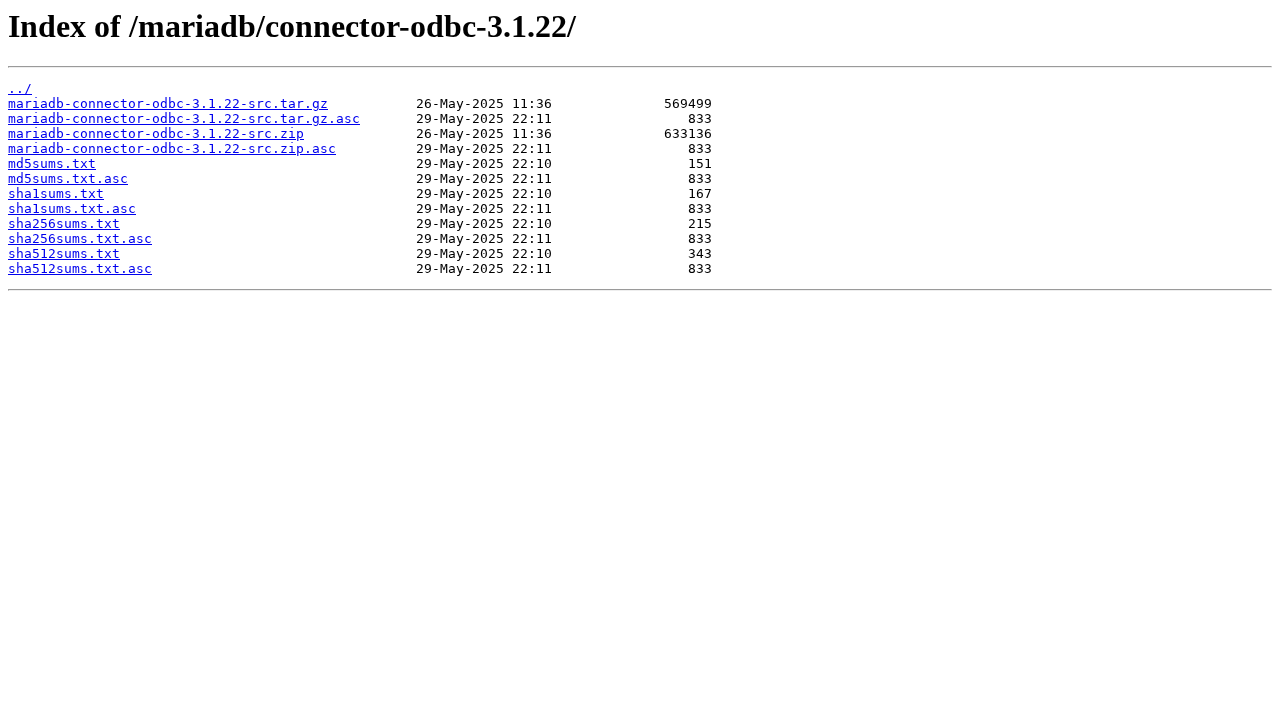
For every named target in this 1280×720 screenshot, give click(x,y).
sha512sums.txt (64, 253)
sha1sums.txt (56, 193)
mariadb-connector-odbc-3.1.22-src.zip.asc (172, 148)
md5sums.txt (52, 163)
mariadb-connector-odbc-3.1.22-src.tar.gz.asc (184, 118)
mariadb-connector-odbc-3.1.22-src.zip (156, 133)
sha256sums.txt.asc (80, 238)
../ (20, 88)
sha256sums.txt (64, 223)
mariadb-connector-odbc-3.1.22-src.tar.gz (168, 103)
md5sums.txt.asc (68, 178)
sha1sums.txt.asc (72, 208)
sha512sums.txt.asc (80, 268)
